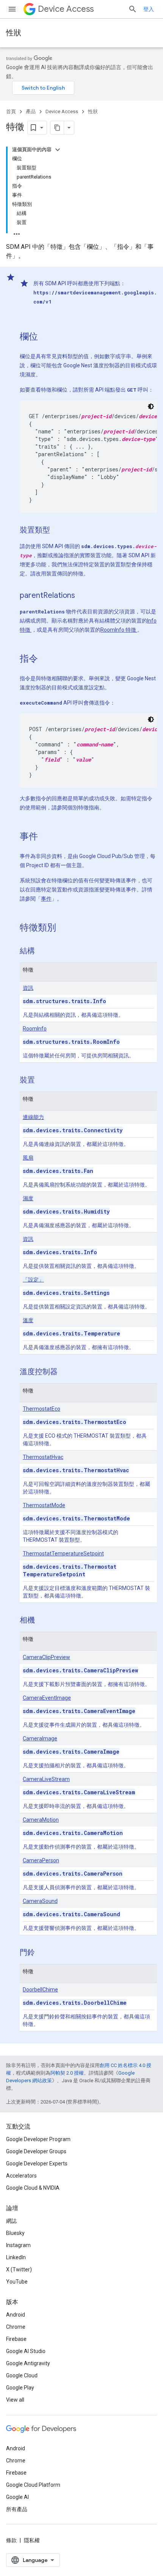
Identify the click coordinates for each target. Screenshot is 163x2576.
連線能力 (33, 1117)
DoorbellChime (40, 1990)
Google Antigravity (28, 2363)
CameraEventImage (47, 1698)
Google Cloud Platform (33, 2485)
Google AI (17, 2497)
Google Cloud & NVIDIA (33, 2188)
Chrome (16, 2327)
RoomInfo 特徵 (119, 630)
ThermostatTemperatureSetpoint (63, 1554)
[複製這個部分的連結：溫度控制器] (65, 1372)
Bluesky (15, 2233)
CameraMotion (41, 1820)
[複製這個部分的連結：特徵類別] (64, 928)
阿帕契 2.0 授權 (67, 2073)
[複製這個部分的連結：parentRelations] (83, 596)
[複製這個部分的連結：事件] (45, 837)
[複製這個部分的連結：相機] (42, 1621)
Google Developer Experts (37, 2164)
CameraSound (40, 1901)
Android (16, 2315)
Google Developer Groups (36, 2151)
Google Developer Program (38, 2139)
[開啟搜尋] (133, 9)
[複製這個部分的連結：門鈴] (42, 1953)
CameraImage (40, 1738)
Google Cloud (22, 2375)
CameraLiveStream (46, 1779)
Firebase (16, 2339)
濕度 (28, 1198)
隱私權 (32, 2540)
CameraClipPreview (46, 1657)
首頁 (11, 111)
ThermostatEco (42, 1409)
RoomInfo (35, 1029)
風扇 (28, 1158)
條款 (11, 2540)
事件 (46, 899)
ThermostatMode (44, 1505)
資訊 (28, 988)
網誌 (11, 2221)
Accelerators (21, 2176)
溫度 (28, 1320)
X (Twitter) (19, 2269)
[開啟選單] (12, 9)
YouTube (17, 2282)
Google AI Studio (26, 2351)
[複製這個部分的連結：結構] (42, 951)
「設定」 (33, 1280)
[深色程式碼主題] (151, 406)
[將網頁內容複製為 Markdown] (57, 128)
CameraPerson (41, 1860)
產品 (31, 111)
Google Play (20, 2388)
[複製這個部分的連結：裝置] (42, 1081)
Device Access (66, 9)
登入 (149, 9)
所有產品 (17, 2509)
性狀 (14, 33)
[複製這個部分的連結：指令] (45, 659)
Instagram (18, 2245)
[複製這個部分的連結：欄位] (45, 337)
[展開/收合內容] (58, 150)
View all (15, 2400)
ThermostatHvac (43, 1457)
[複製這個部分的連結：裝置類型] (58, 531)
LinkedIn (16, 2257)
